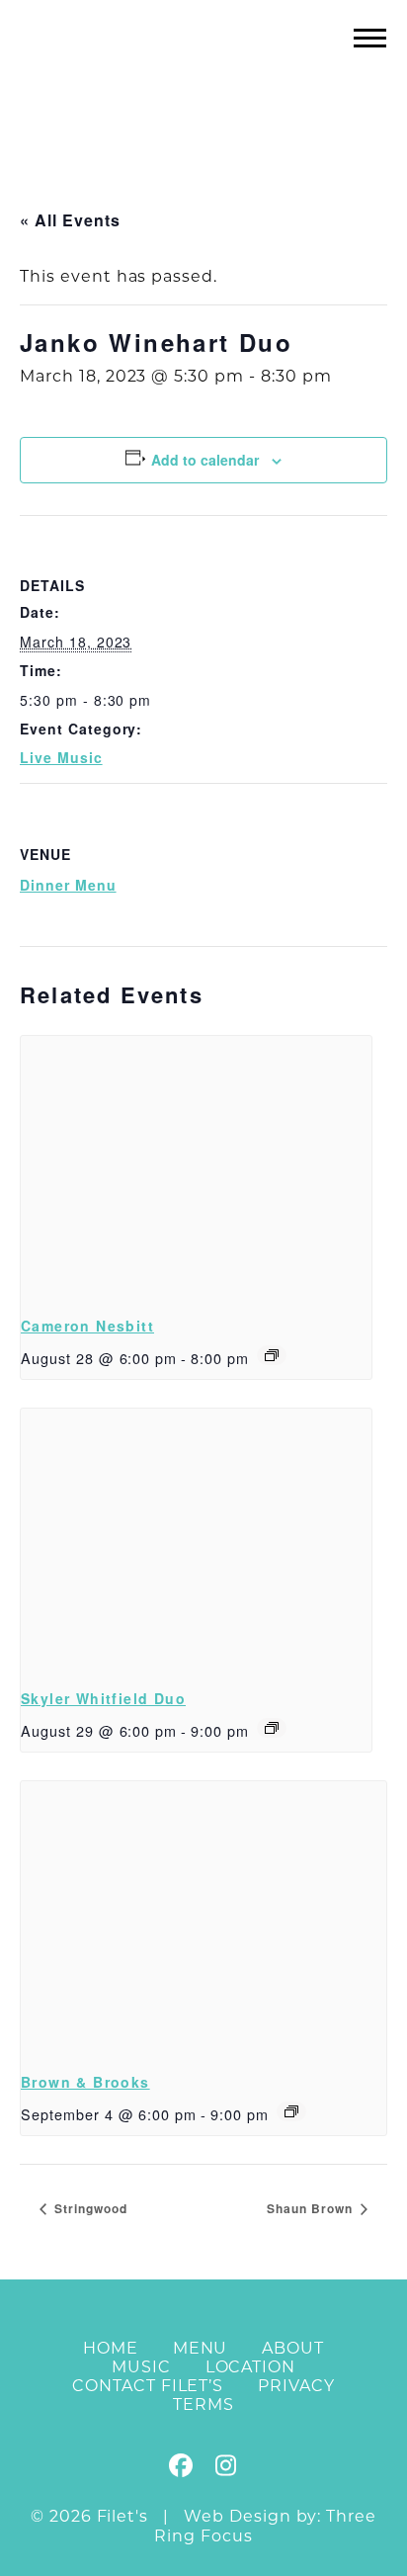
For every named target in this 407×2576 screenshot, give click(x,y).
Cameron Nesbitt (87, 1326)
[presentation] (196, 1167)
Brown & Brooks (85, 2082)
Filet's (204, 78)
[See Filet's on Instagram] (225, 2469)
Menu (201, 2348)
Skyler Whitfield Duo (103, 1698)
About (293, 2348)
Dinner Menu (68, 885)
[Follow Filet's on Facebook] (182, 2469)
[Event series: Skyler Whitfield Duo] (272, 1728)
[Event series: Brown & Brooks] (291, 2111)
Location (251, 2367)
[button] (370, 37)
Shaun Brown (312, 2208)
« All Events (70, 220)
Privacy (296, 2386)
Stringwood (89, 2208)
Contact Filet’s (148, 2386)
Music (141, 2367)
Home (111, 2348)
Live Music (61, 757)
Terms (203, 2404)
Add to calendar (205, 460)
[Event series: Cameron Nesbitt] (272, 1355)
